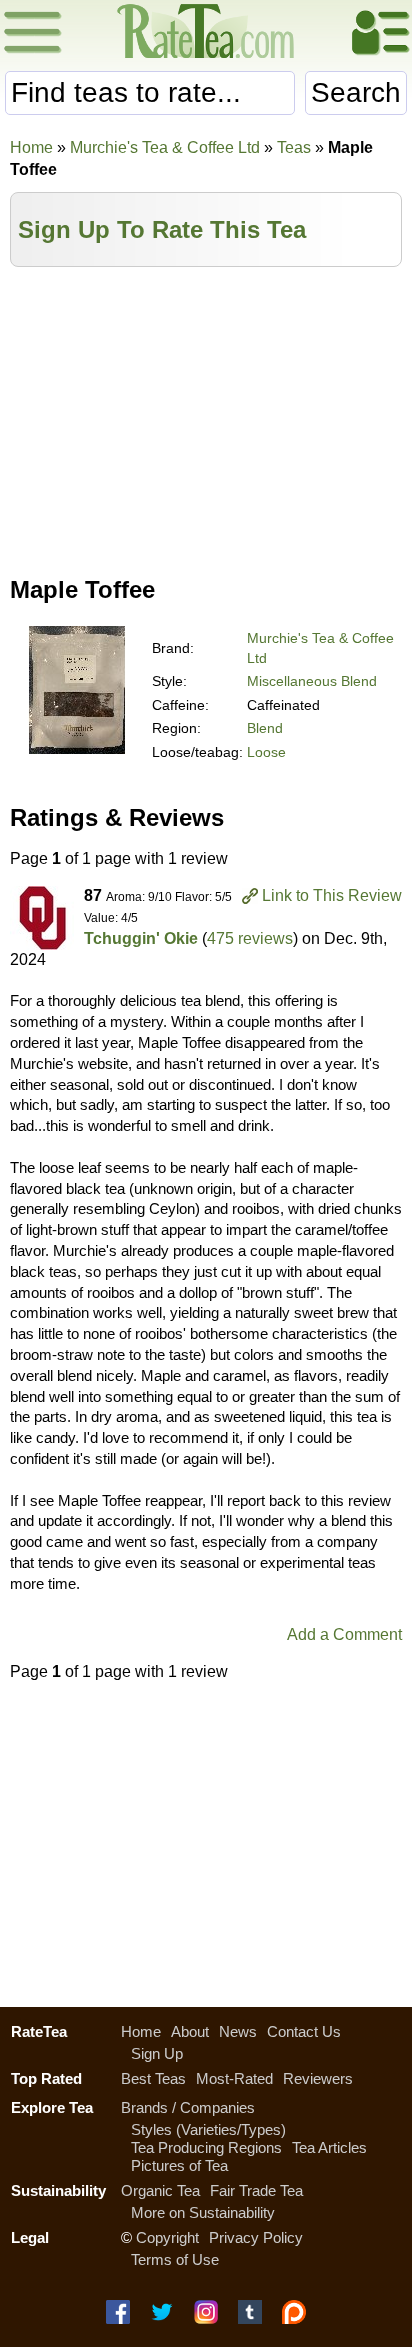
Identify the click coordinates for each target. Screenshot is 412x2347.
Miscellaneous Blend (312, 681)
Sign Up (157, 2053)
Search (356, 92)
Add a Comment (344, 1634)
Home (31, 147)
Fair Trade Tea (256, 2190)
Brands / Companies (188, 2107)
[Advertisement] (206, 417)
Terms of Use (175, 2259)
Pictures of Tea (179, 2165)
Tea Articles (329, 2147)
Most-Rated (234, 2078)
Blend (265, 728)
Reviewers (318, 2078)
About (190, 2031)
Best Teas (153, 2078)
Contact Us (304, 2031)
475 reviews (250, 938)
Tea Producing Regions (206, 2147)
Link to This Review (332, 895)
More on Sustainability (203, 2212)
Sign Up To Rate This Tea (162, 229)
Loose (266, 752)
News (238, 2031)
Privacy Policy (256, 2237)
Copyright (167, 2237)
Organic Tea (160, 2190)
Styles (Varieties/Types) (208, 2129)
